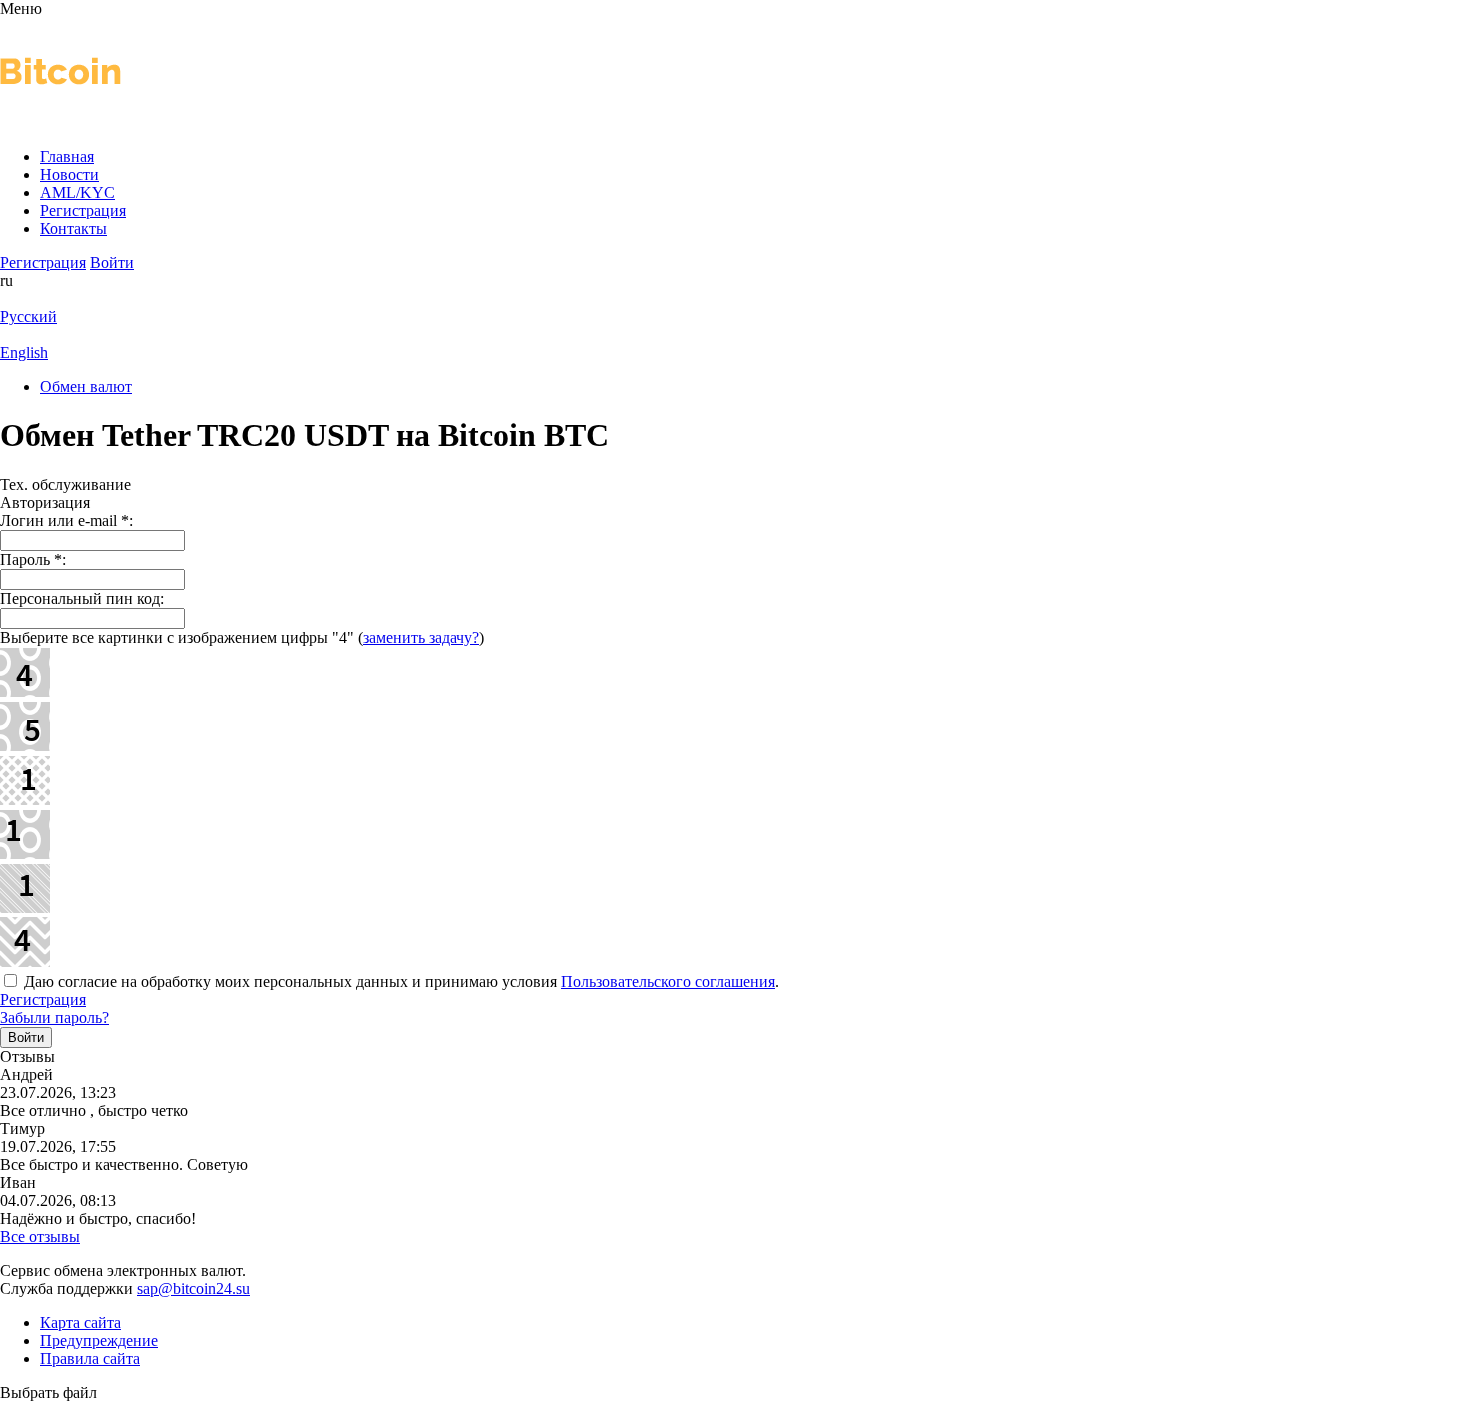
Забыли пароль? (54, 1017)
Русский (28, 316)
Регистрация (43, 999)
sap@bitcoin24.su (193, 1288)
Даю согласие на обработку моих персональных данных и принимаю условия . (399, 981)
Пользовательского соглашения (668, 981)
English (24, 352)
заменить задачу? (421, 637)
